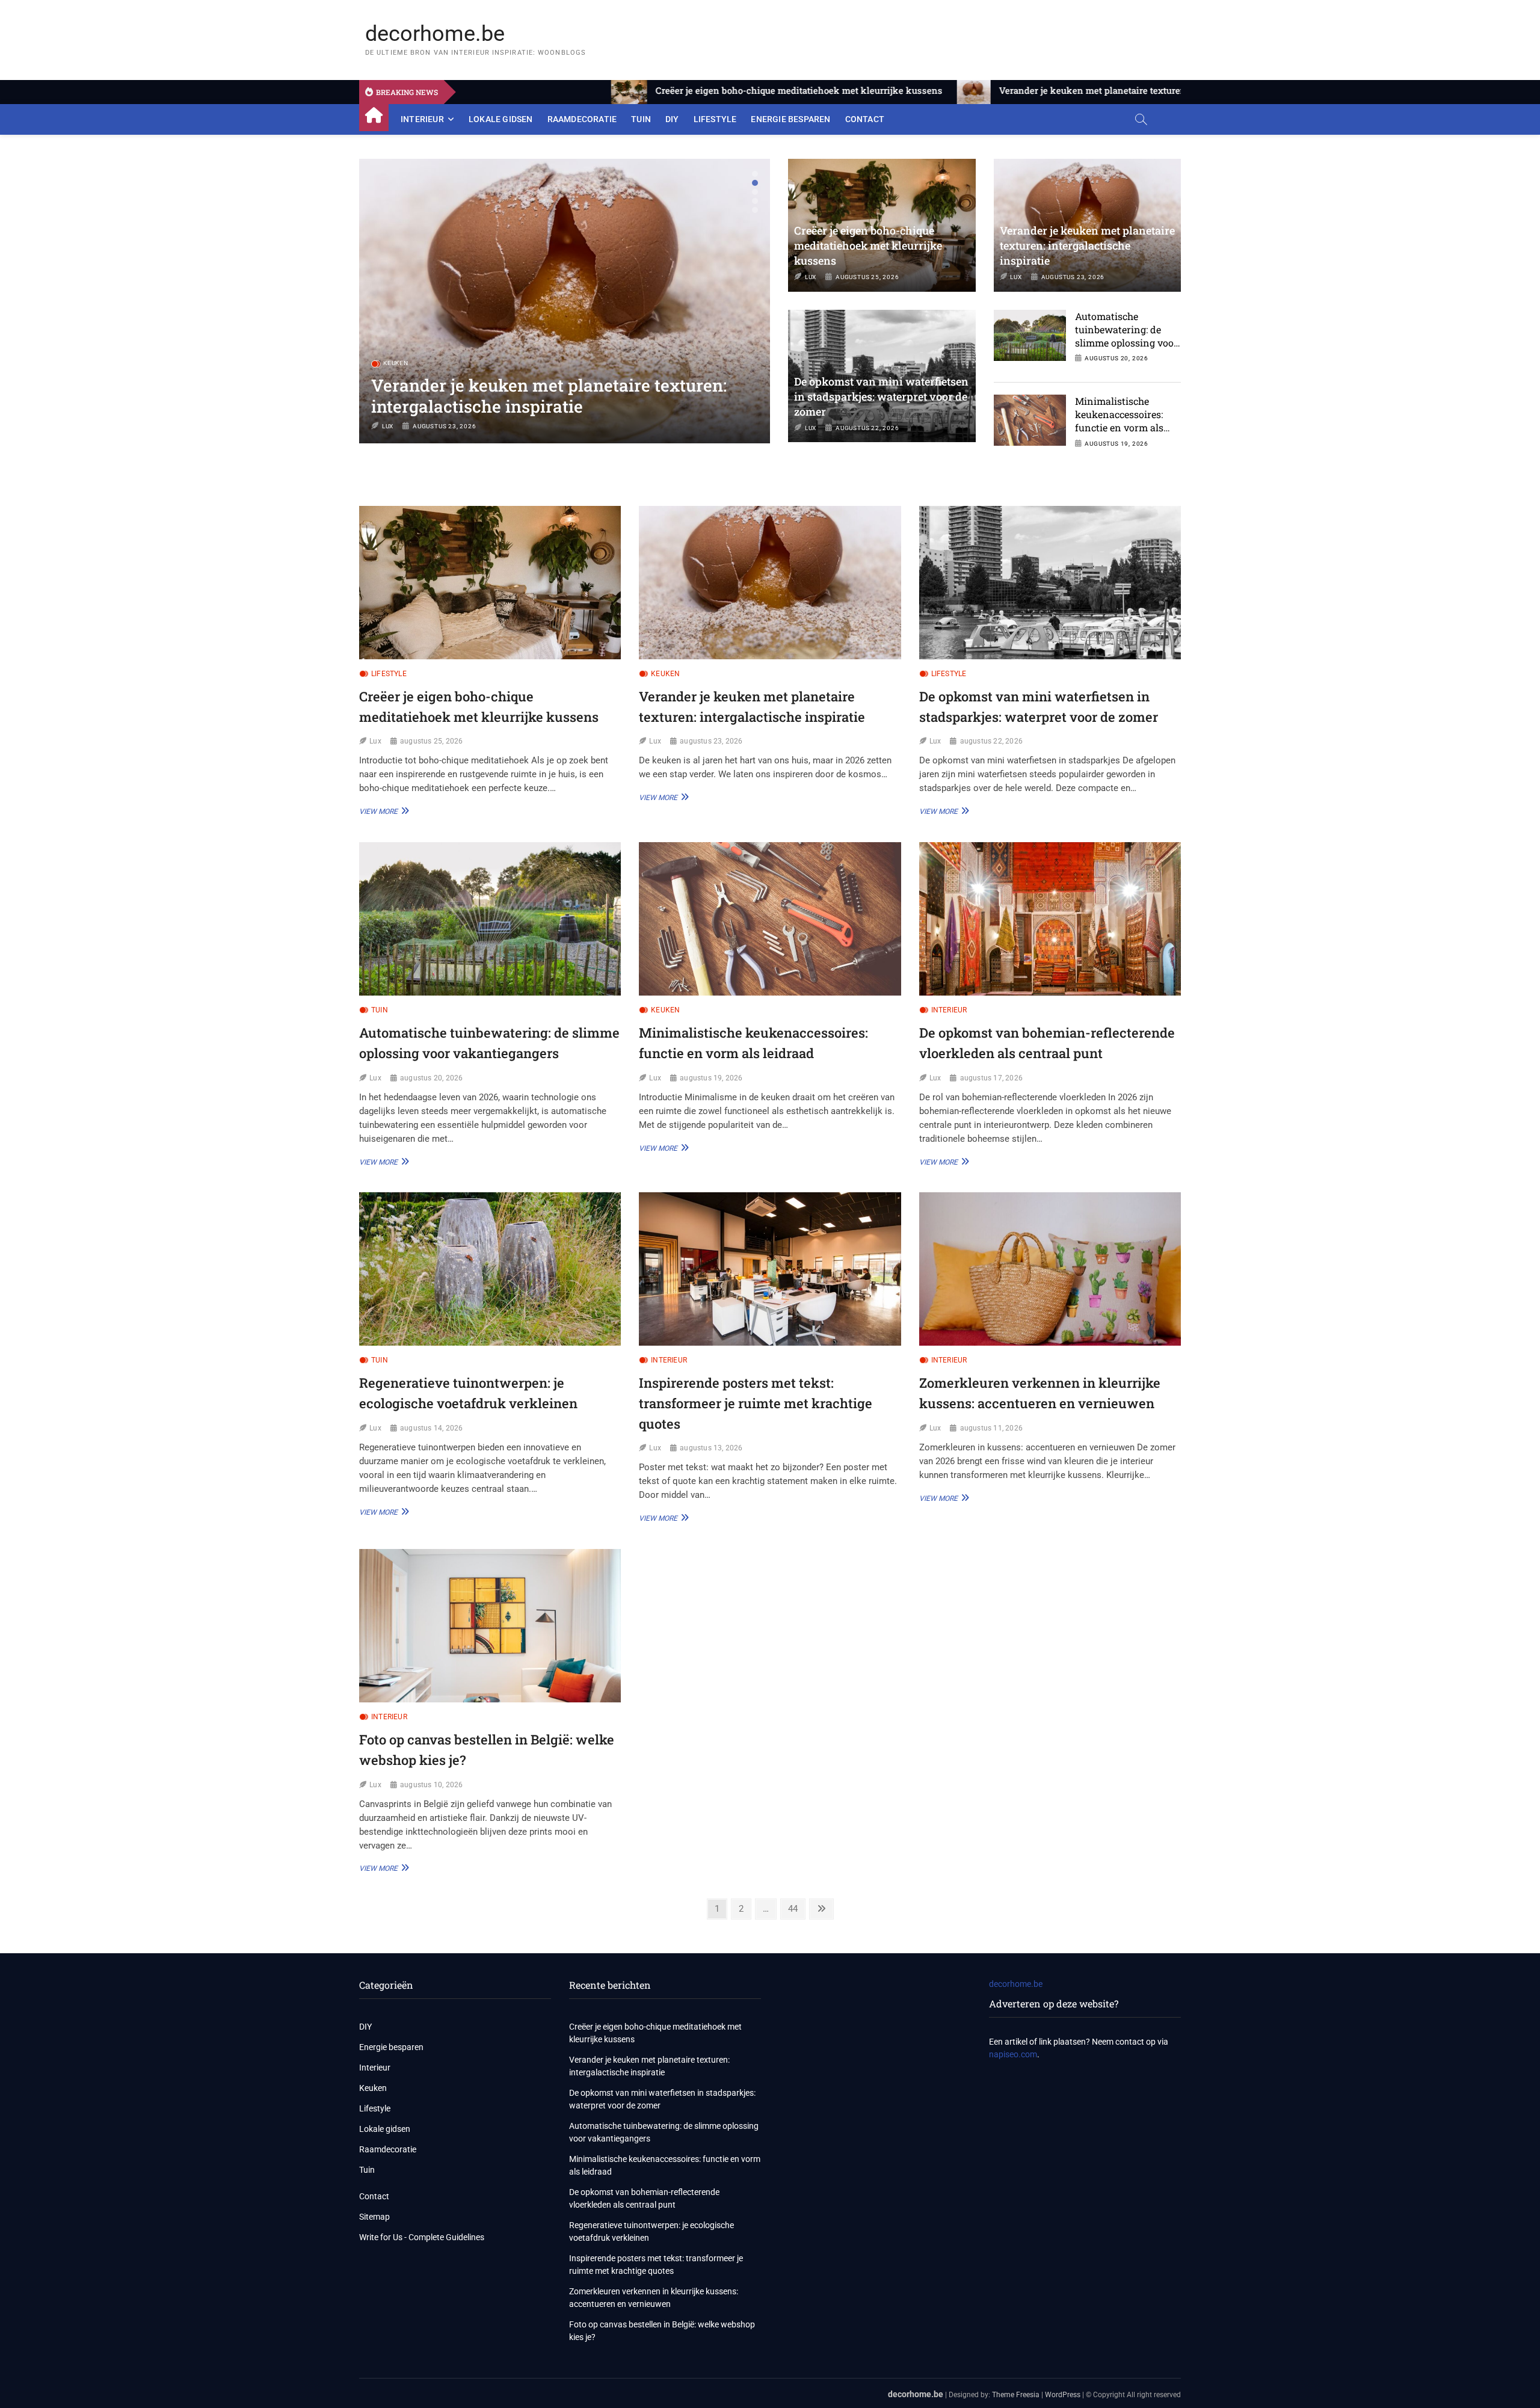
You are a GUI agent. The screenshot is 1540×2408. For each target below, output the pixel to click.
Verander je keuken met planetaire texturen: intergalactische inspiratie (1087, 245)
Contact (865, 119)
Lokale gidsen (501, 119)
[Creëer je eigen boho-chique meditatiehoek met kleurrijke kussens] (490, 583)
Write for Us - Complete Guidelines (422, 2237)
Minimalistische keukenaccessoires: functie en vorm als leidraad (1119, 421)
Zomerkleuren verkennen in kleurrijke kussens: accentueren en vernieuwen (654, 2298)
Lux (388, 426)
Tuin (641, 119)
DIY (672, 119)
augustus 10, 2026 (431, 1785)
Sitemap (374, 2217)
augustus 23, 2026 (1073, 277)
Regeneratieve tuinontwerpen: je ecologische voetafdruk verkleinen (651, 2231)
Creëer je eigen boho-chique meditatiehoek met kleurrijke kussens (868, 245)
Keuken (665, 674)
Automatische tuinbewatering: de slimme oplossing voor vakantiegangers (1126, 336)
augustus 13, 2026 (711, 1448)
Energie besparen (790, 119)
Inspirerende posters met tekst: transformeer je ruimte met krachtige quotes (756, 1403)
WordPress (1063, 2395)
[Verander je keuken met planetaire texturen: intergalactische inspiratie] (770, 583)
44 (796, 1908)
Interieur (422, 119)
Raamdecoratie (582, 119)
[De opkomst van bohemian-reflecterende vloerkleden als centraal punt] (1050, 919)
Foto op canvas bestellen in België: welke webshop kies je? (662, 2331)
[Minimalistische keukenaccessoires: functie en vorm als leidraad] (770, 919)
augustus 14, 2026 (431, 1428)
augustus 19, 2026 (1116, 444)
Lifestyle (715, 119)
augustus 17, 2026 (991, 1078)
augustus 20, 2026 (1116, 358)
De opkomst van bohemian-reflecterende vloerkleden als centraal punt (644, 2198)
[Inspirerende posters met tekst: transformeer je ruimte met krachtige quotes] (770, 1269)
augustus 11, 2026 (991, 1428)
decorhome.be (435, 34)
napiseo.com (1013, 2054)
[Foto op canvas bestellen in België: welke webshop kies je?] (490, 1626)
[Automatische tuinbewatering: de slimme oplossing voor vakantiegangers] (490, 919)
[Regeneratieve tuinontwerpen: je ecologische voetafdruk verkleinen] (490, 1269)
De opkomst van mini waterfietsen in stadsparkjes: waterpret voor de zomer (526, 396)
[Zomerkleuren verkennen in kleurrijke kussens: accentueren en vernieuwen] (1050, 1269)
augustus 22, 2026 (445, 426)
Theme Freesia (1016, 2395)
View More (383, 811)
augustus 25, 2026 (867, 277)
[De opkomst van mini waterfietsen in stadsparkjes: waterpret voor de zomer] (1050, 583)
